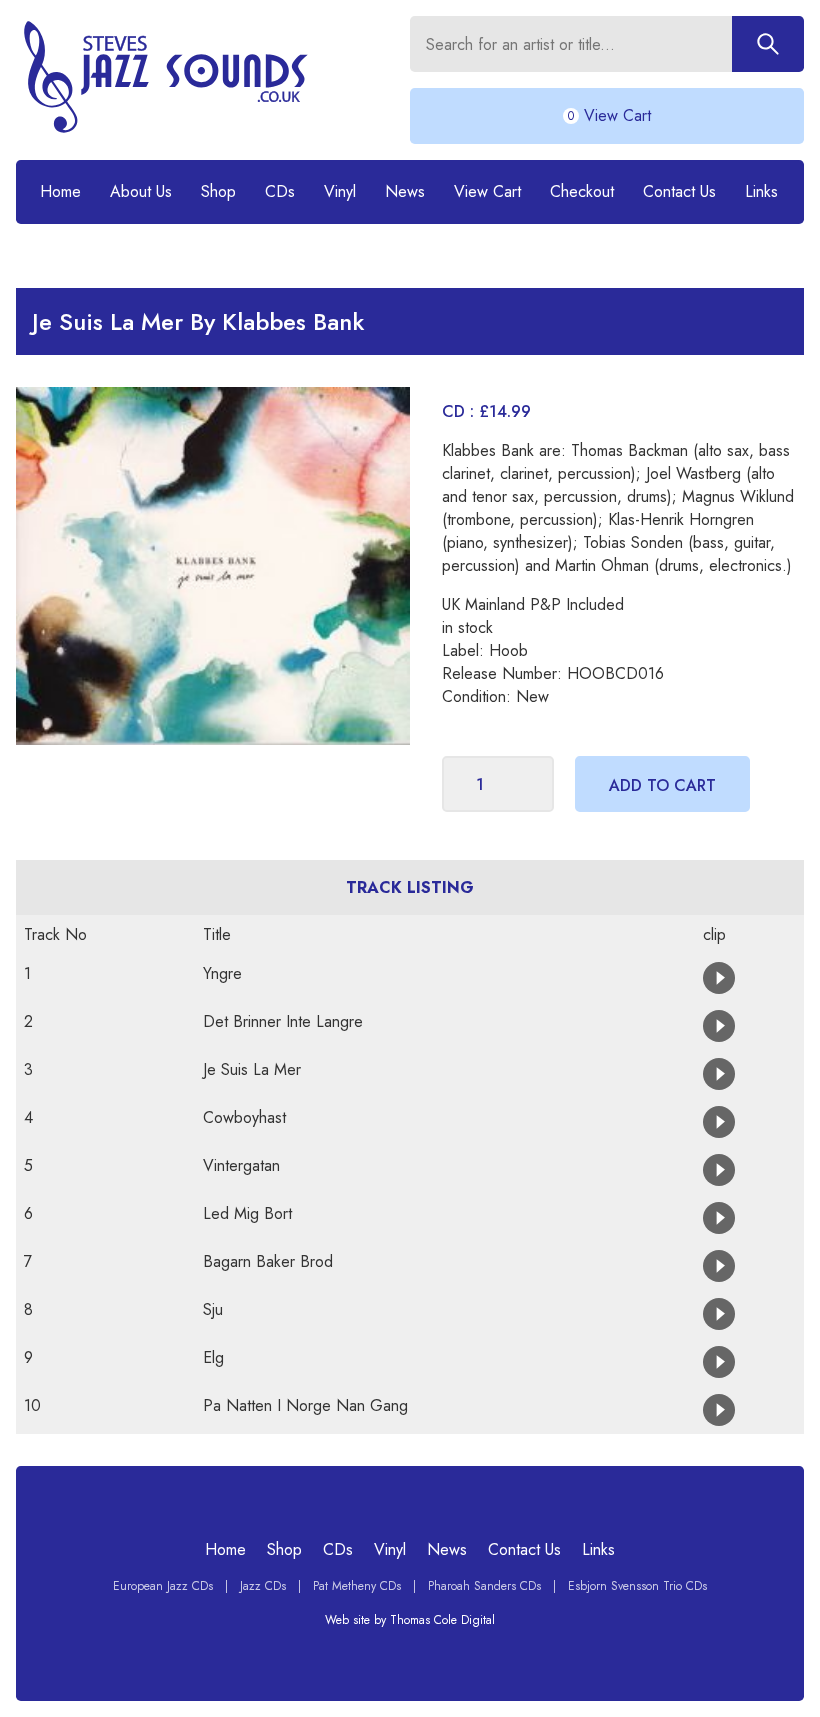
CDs (280, 191)
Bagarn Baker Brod (268, 1261)
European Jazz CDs (163, 1586)
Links (761, 191)
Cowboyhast (244, 1117)
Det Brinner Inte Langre (283, 1021)
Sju (213, 1309)
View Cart (487, 191)
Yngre (222, 973)
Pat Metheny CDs (357, 1586)
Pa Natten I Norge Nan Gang (305, 1405)
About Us (141, 191)
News (405, 191)
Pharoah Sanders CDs (484, 1586)
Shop (218, 191)
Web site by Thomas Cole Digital (410, 1620)
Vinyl (340, 191)
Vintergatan (241, 1165)
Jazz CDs (263, 1586)
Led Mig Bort (247, 1213)
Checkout (582, 191)
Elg (213, 1357)
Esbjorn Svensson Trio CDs (637, 1586)
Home (60, 191)
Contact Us (679, 191)
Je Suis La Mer (252, 1069)
